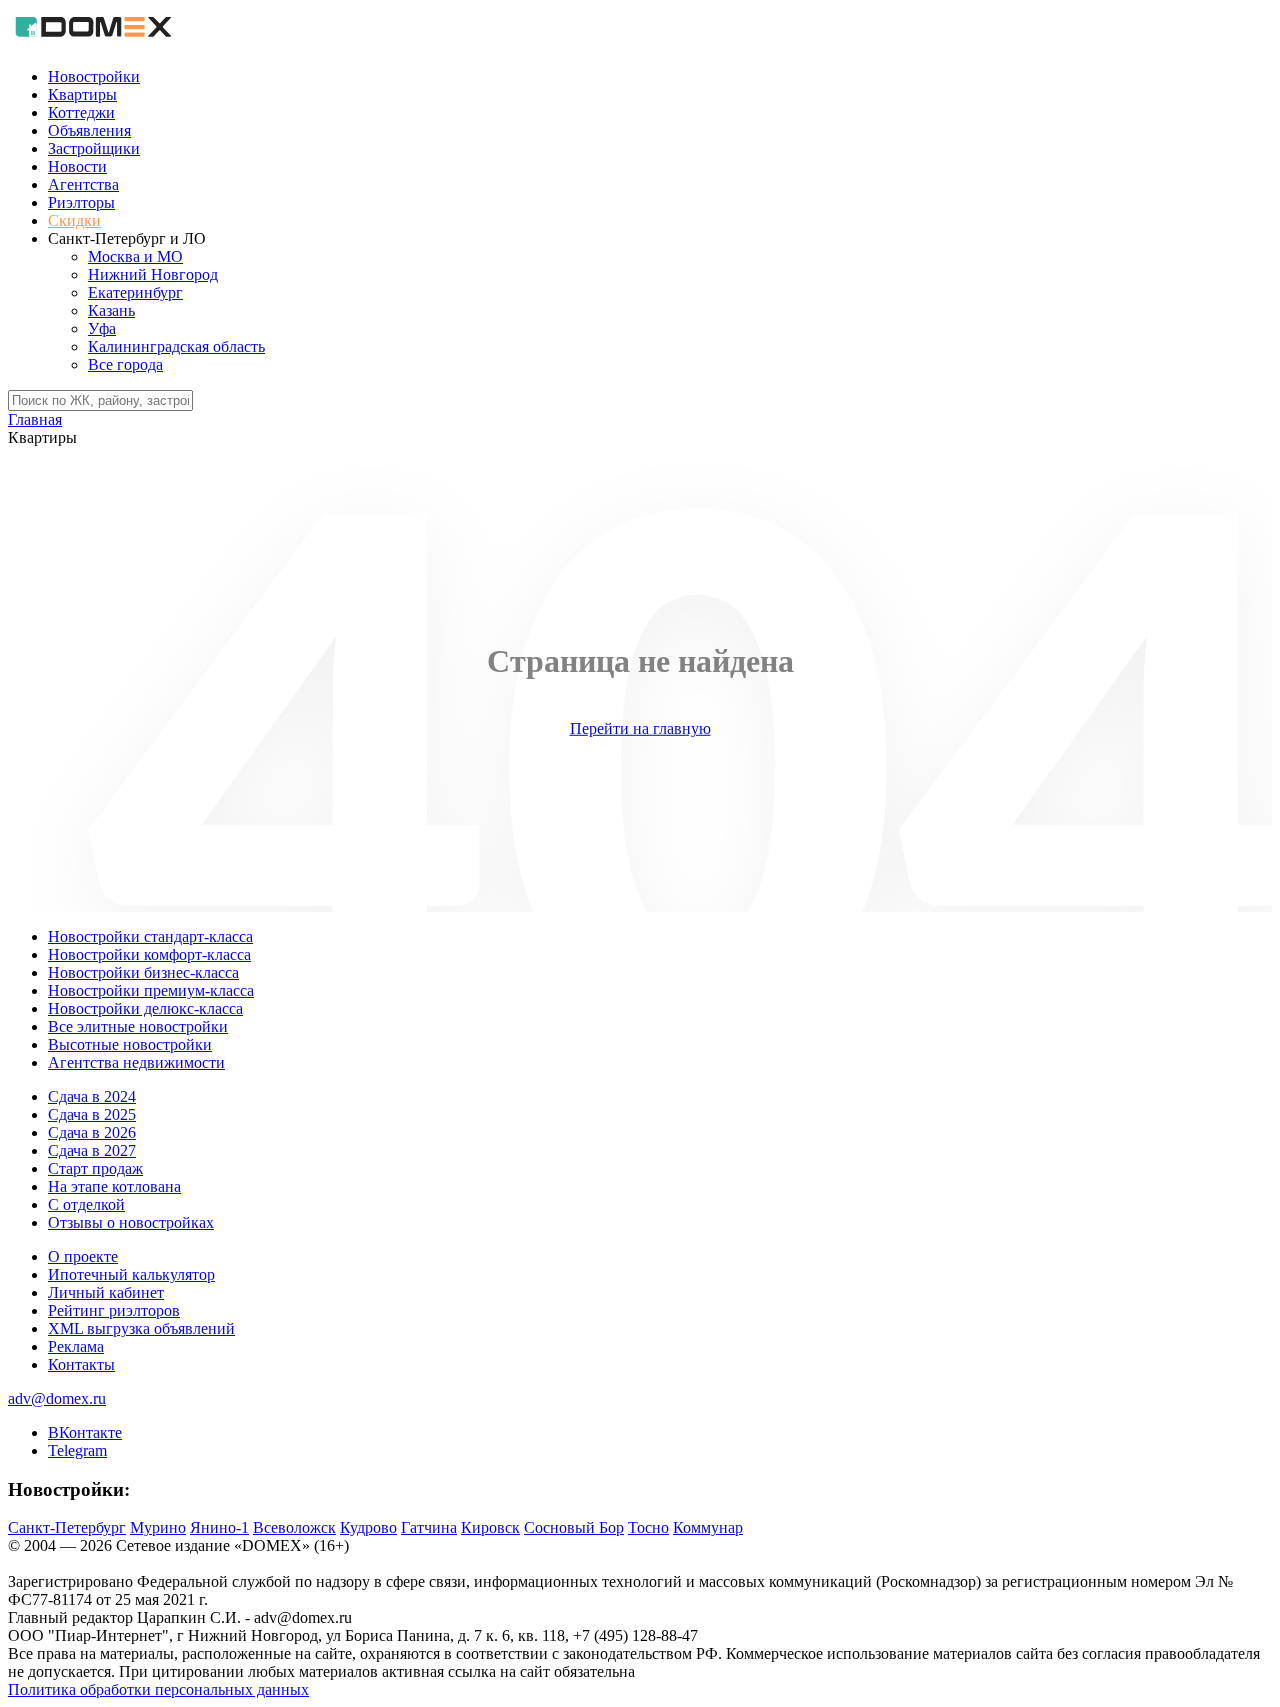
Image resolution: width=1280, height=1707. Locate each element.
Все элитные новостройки (138, 1026)
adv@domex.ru (57, 1398)
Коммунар (708, 1527)
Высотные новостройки (130, 1044)
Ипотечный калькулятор (131, 1274)
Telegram (77, 1450)
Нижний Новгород (153, 274)
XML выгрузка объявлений (141, 1328)
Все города (125, 364)
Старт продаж (95, 1168)
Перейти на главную (640, 728)
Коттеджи (81, 112)
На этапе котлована (114, 1186)
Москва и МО (135, 256)
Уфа (102, 328)
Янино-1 (219, 1527)
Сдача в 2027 (92, 1150)
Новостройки (94, 76)
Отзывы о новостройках (131, 1222)
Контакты (81, 1364)
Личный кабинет (106, 1292)
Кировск (490, 1527)
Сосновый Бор (574, 1527)
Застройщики (94, 148)
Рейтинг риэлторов (114, 1310)
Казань (111, 310)
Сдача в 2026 (92, 1132)
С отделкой (86, 1204)
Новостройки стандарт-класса (150, 936)
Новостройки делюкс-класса (145, 1008)
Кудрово (368, 1527)
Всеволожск (294, 1527)
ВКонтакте (85, 1432)
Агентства (83, 184)
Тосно (648, 1527)
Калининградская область (176, 346)
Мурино (158, 1527)
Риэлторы (81, 202)
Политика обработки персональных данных (158, 1689)
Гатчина (429, 1527)
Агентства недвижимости (136, 1062)
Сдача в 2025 (92, 1114)
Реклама (76, 1346)
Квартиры (82, 94)
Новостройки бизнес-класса (143, 972)
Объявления (89, 130)
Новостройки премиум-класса (151, 990)
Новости (77, 166)
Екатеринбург (135, 292)
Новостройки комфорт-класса (149, 954)
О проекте (83, 1256)
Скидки (74, 220)
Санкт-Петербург (67, 1527)
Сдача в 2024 (92, 1096)
